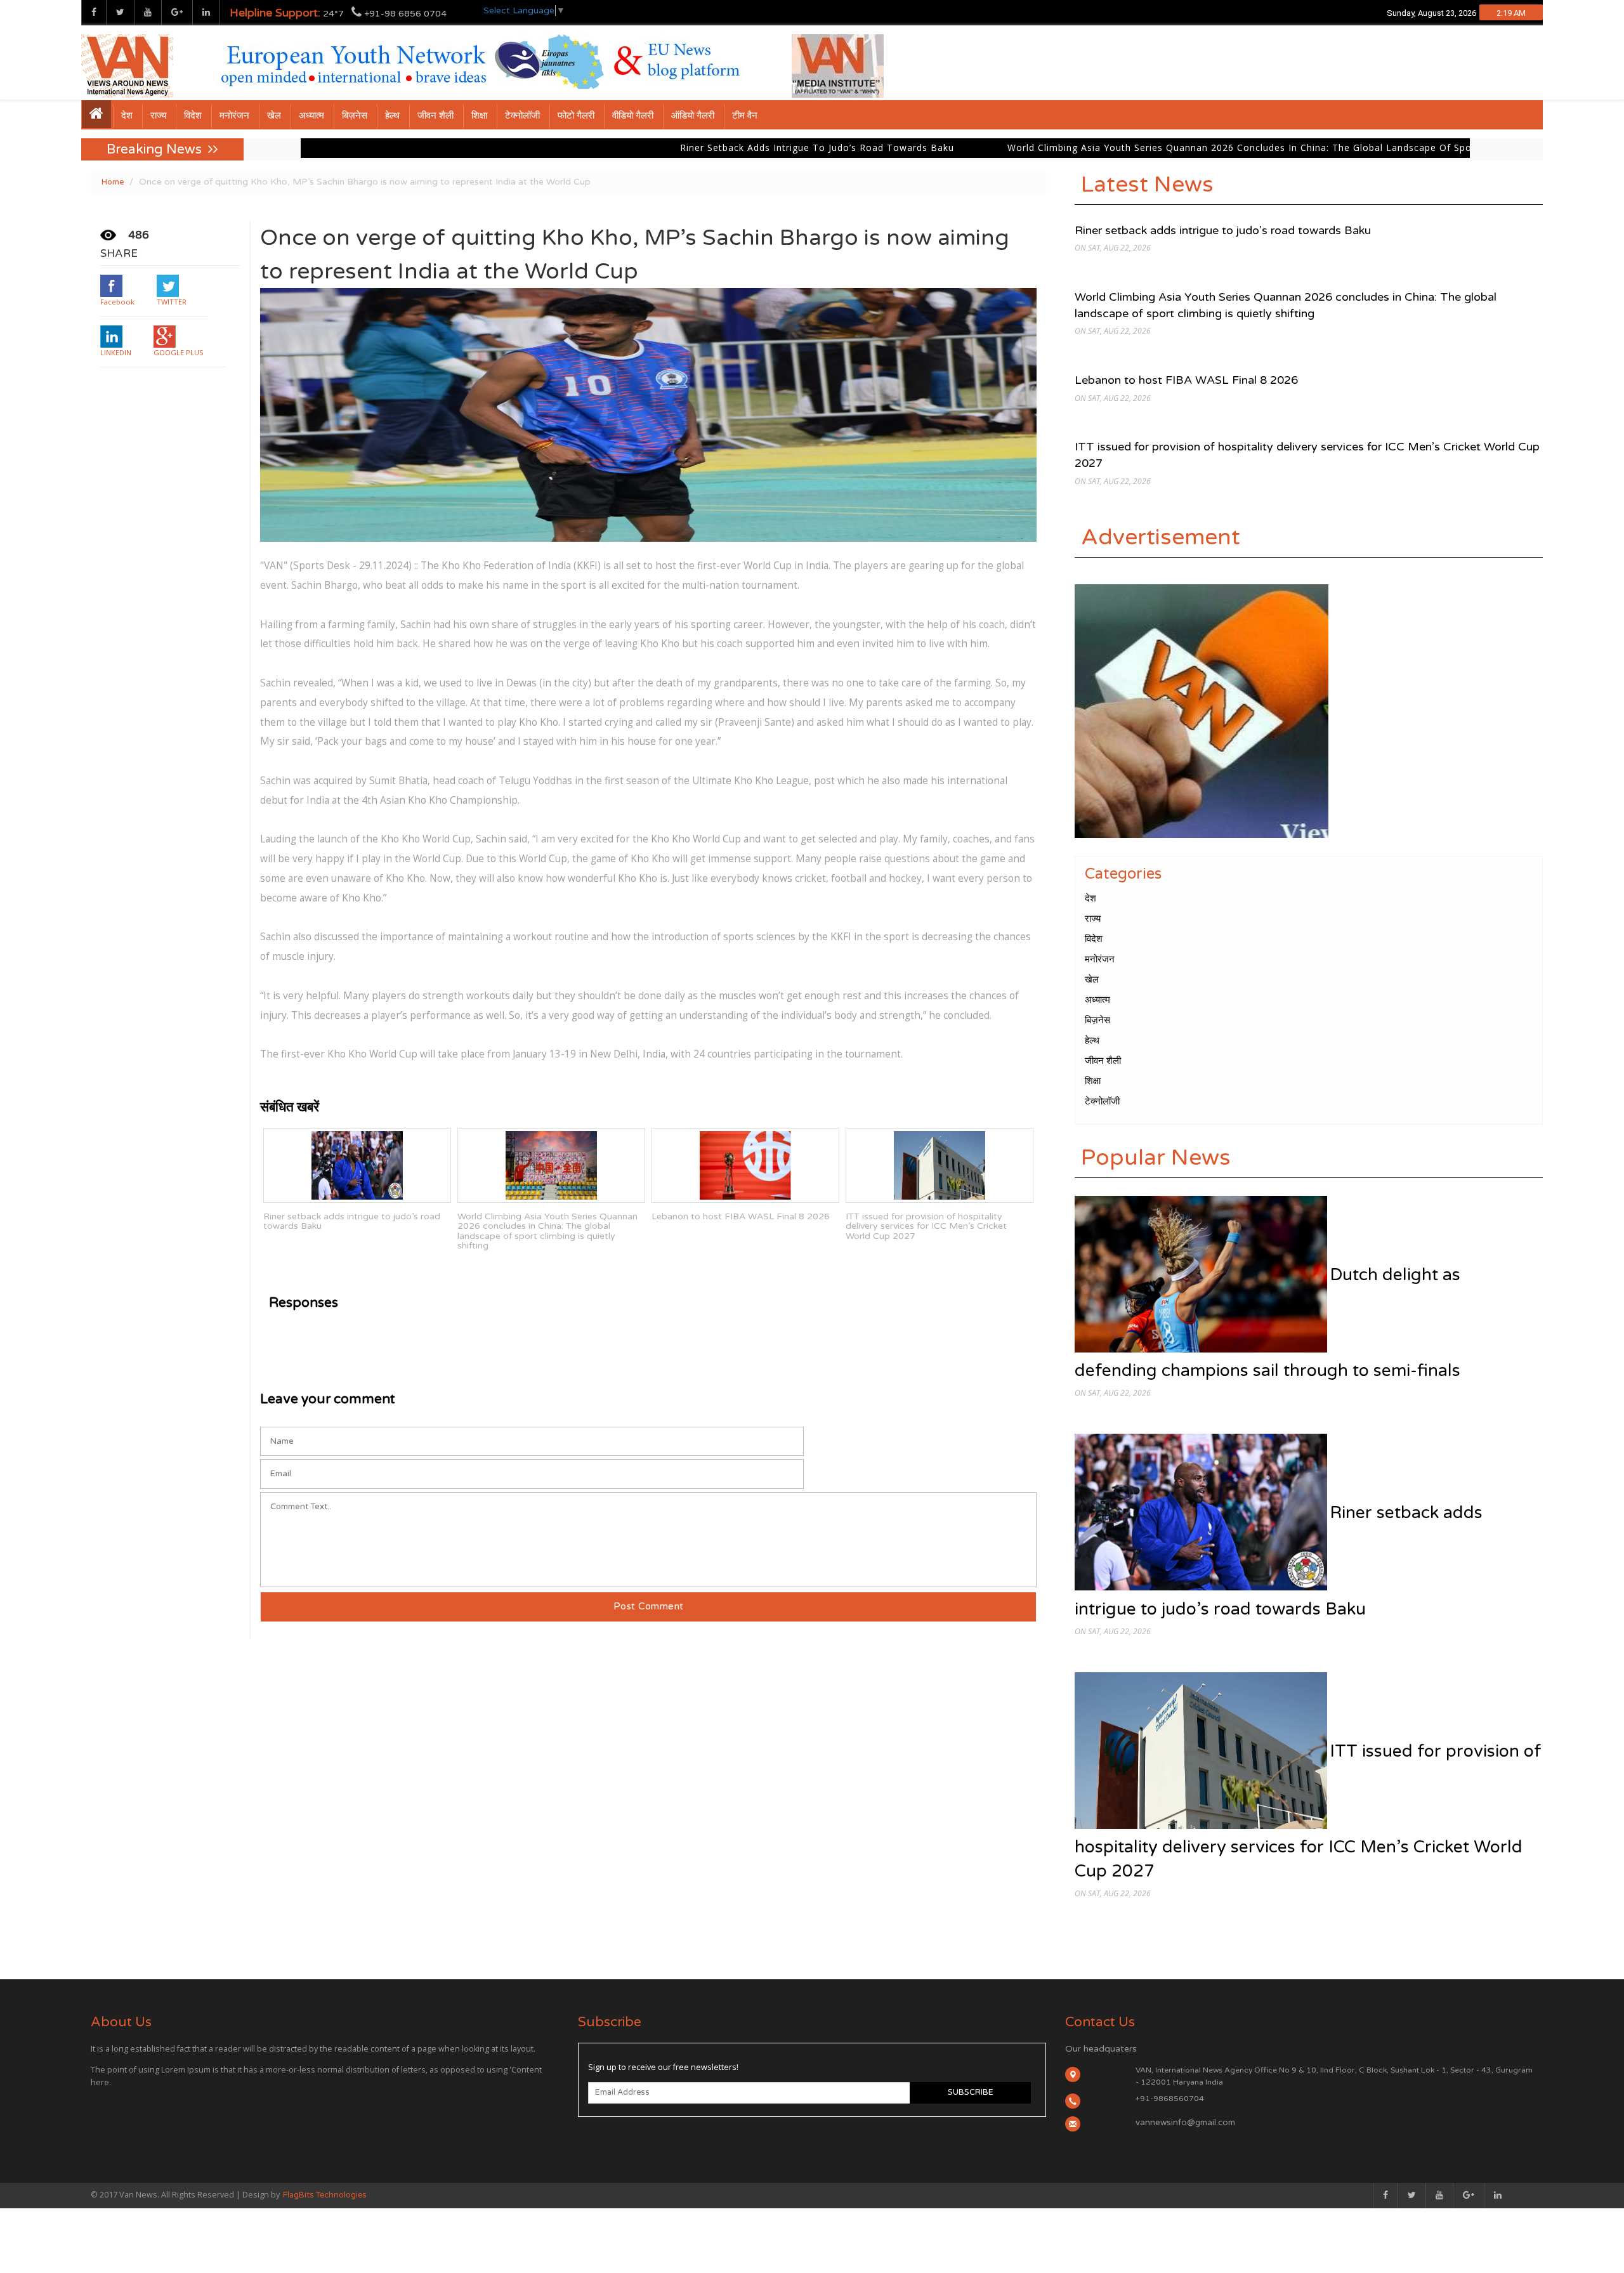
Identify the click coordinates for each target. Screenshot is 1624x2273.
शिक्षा (479, 115)
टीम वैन (745, 115)
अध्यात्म (311, 115)
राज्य (158, 115)
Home (113, 182)
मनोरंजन (234, 115)
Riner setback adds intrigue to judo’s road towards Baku (589, 147)
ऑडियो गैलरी (693, 115)
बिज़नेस (355, 115)
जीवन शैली (435, 115)
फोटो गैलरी (576, 115)
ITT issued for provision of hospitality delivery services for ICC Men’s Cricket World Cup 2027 (926, 1226)
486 (139, 235)
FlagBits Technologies (325, 2195)
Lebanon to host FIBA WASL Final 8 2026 (741, 1216)
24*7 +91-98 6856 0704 (338, 13)
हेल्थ (392, 115)
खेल (274, 115)
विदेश (193, 115)
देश (127, 115)
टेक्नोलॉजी (522, 115)
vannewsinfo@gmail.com (1185, 2123)
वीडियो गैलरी (633, 115)
